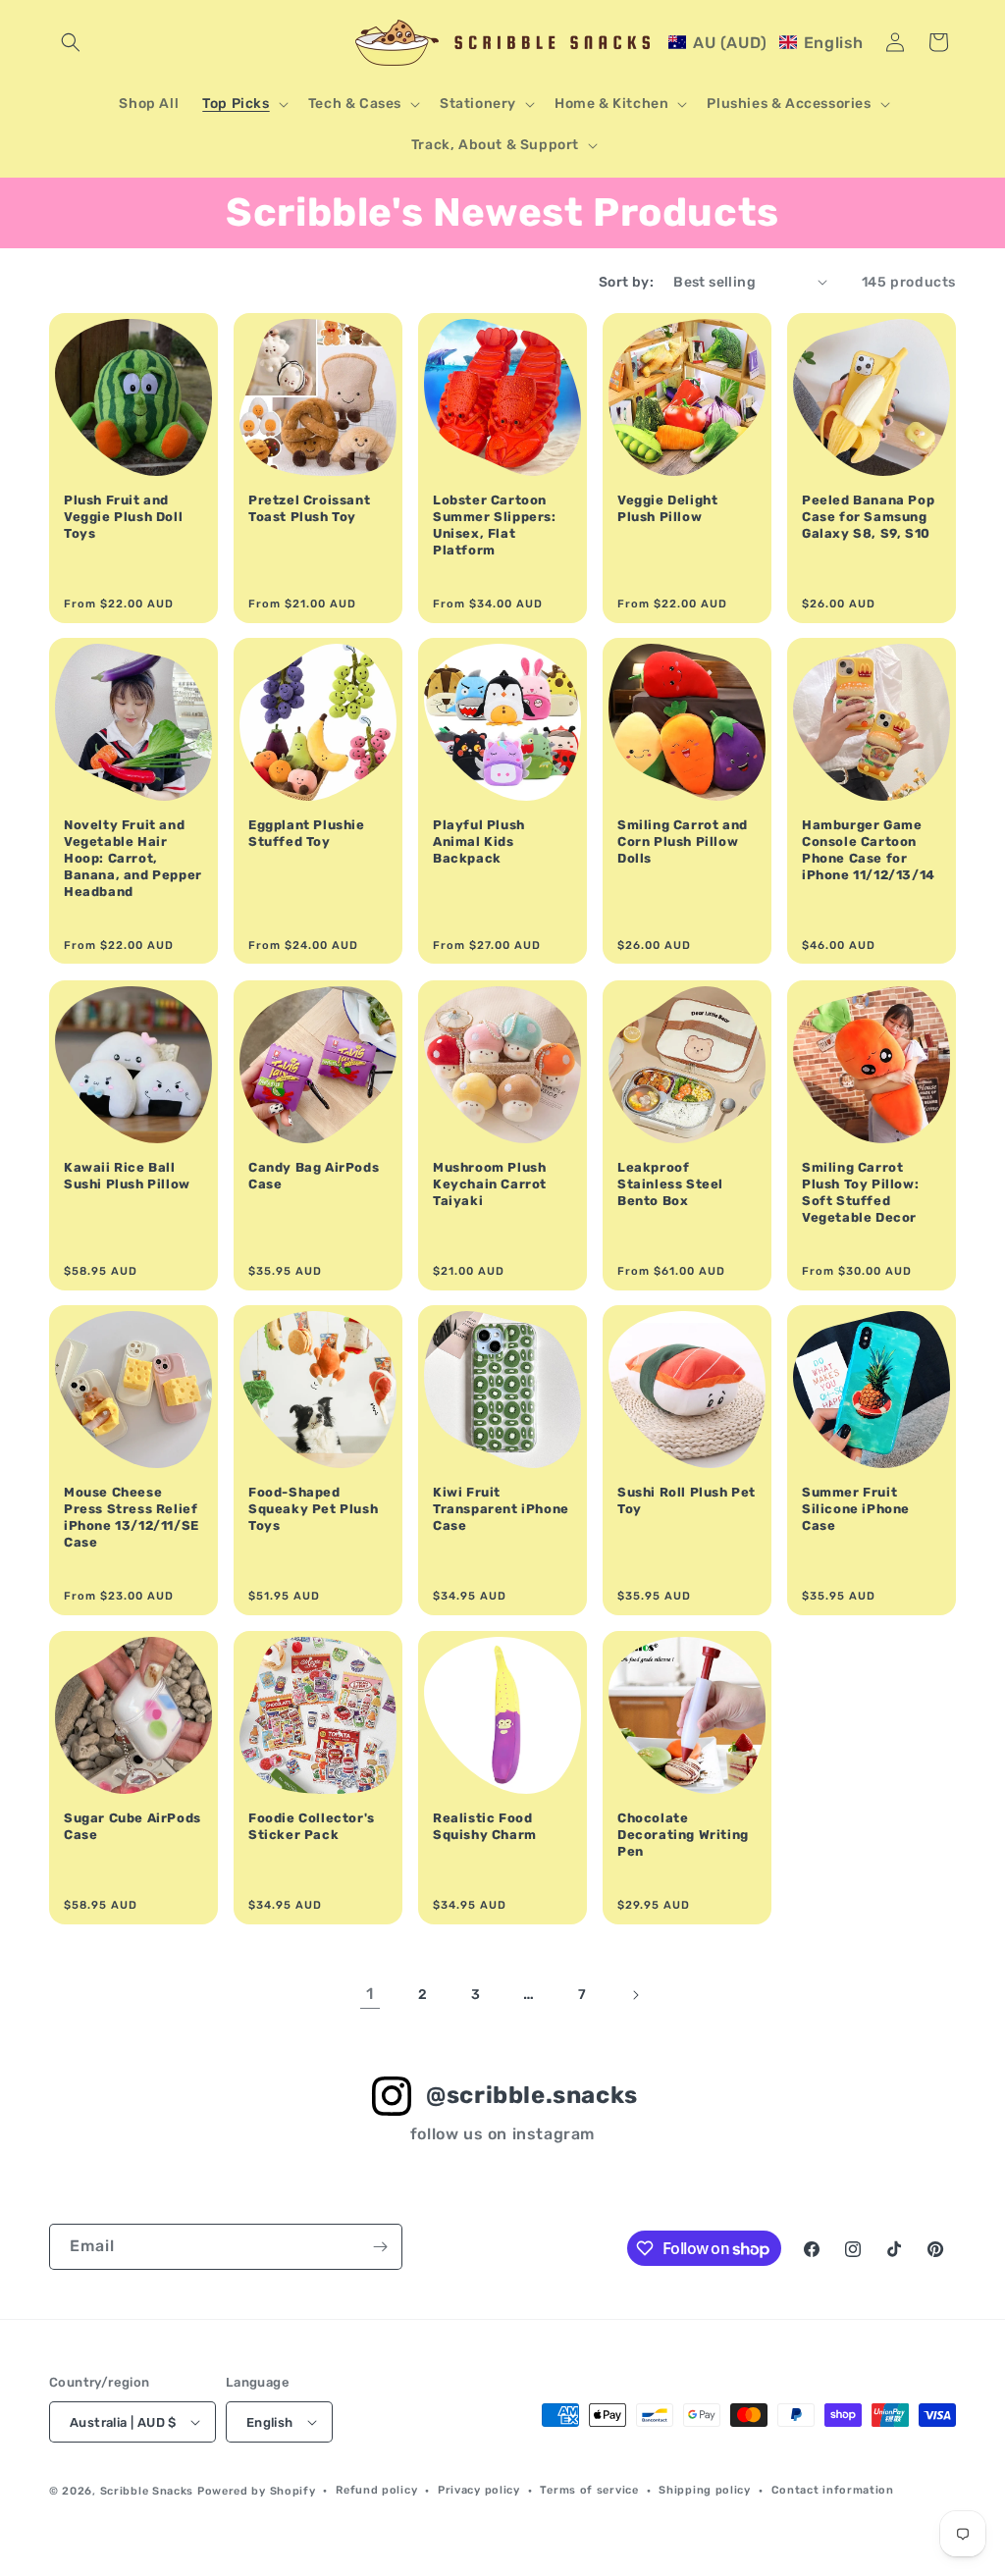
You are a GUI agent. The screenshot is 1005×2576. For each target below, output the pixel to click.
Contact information (833, 2490)
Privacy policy (479, 2490)
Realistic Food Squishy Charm (485, 1826)
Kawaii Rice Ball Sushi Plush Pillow (127, 1176)
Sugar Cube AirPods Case (132, 1826)
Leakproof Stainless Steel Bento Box (670, 1184)
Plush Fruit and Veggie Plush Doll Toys (123, 517)
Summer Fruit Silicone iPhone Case (856, 1509)
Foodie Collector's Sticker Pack (312, 1826)
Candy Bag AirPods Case (314, 1176)
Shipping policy (705, 2490)
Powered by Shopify (257, 2491)
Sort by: (626, 282)
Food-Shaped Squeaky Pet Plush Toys (313, 1509)
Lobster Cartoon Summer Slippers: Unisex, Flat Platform (495, 525)
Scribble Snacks (147, 2491)
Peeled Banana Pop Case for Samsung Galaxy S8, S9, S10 (868, 517)
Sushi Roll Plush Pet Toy (687, 1500)
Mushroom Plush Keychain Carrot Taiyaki (490, 1184)
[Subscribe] (380, 2247)
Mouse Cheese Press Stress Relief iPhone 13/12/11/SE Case (132, 1517)
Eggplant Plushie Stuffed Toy (307, 833)
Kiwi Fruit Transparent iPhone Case (501, 1509)
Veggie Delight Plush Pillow (667, 508)
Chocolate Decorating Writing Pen (683, 1835)
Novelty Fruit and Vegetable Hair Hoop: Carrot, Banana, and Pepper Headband (133, 858)
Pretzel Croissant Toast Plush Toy (309, 508)
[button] (71, 42)
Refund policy (376, 2490)
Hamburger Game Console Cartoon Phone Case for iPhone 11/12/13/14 (869, 850)
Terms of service (589, 2490)
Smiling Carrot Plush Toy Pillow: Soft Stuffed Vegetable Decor (860, 1192)
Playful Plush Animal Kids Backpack (479, 841)
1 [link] (370, 1994)
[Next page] (635, 1995)
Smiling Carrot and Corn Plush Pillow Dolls (683, 841)
